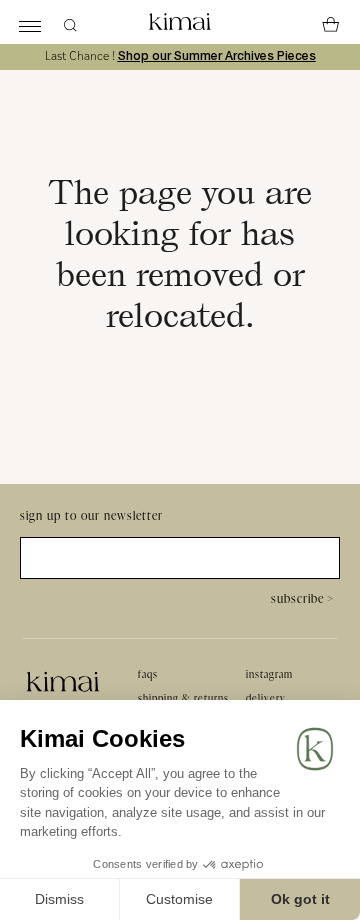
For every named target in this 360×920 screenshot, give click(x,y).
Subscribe (302, 598)
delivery (266, 698)
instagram (269, 674)
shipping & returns (183, 698)
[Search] (70, 22)
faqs (148, 674)
